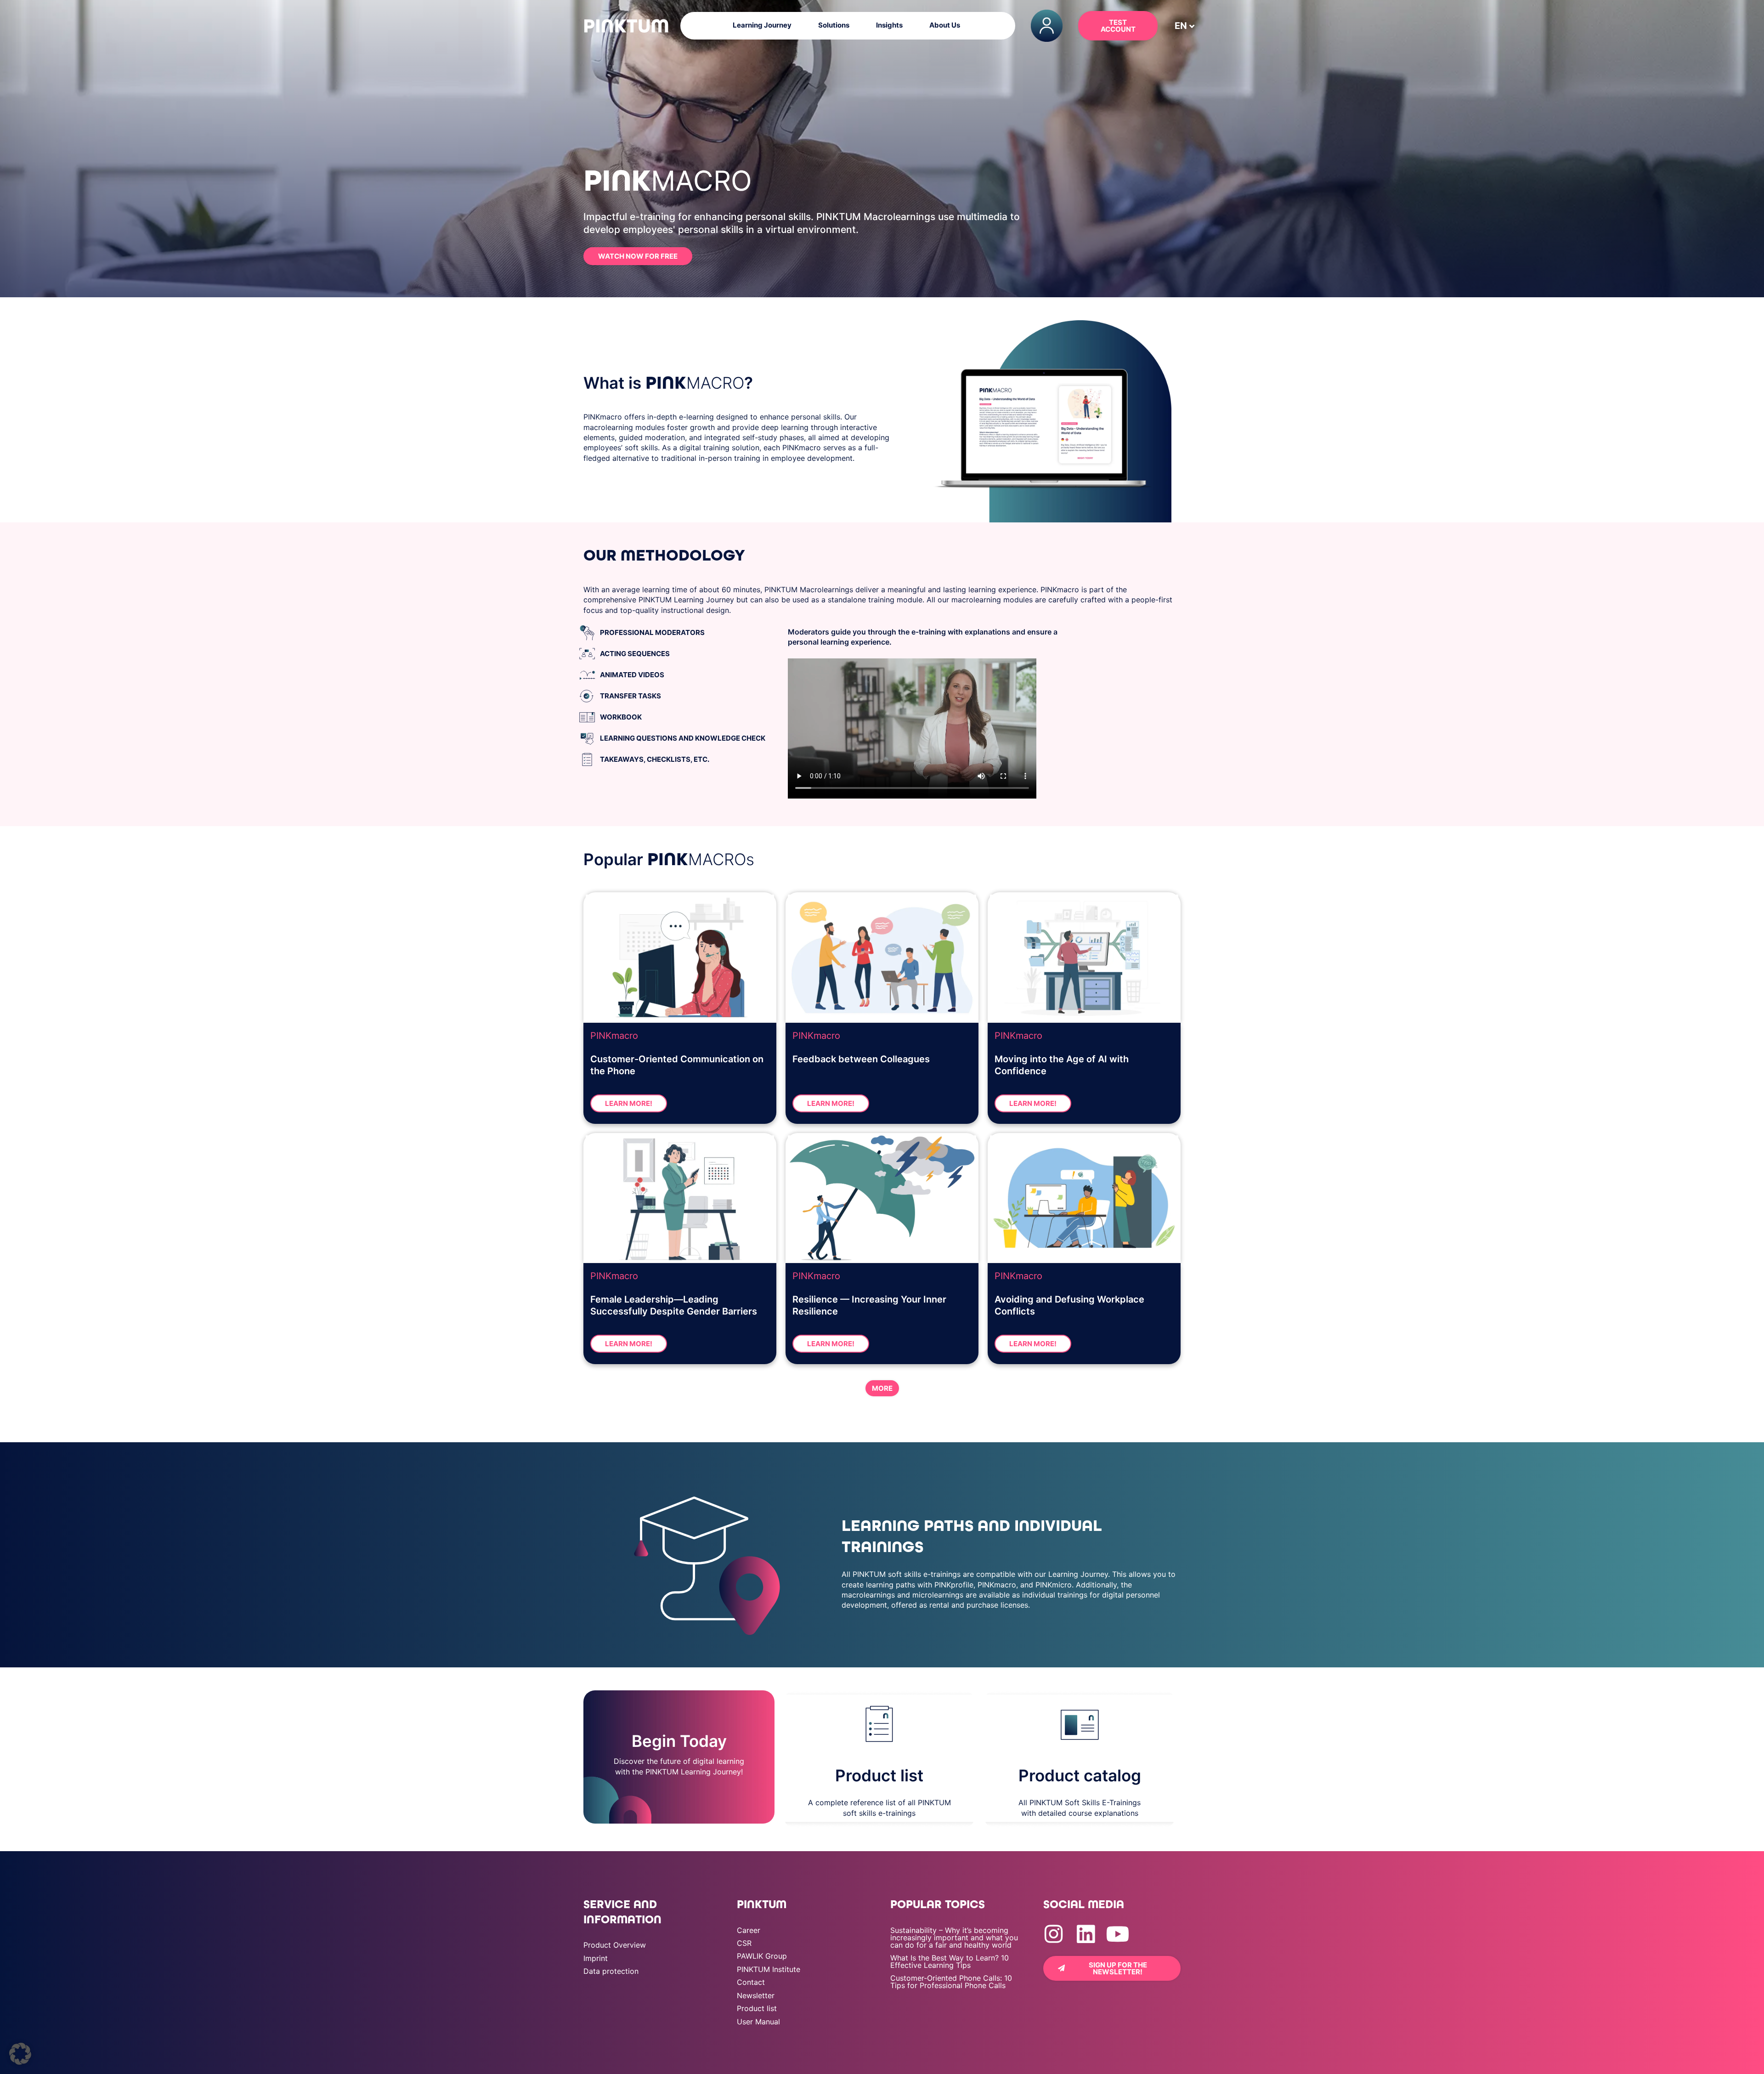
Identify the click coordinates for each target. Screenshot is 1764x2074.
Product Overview (615, 1945)
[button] (1181, 26)
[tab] (680, 633)
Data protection (611, 1971)
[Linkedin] (1086, 1934)
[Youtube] (1118, 1934)
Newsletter (756, 1995)
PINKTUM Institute (769, 1969)
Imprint (596, 1958)
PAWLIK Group (762, 1956)
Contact (751, 1982)
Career (749, 1930)
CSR (744, 1943)
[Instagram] (1054, 1934)
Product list (757, 2008)
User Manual (758, 2022)
